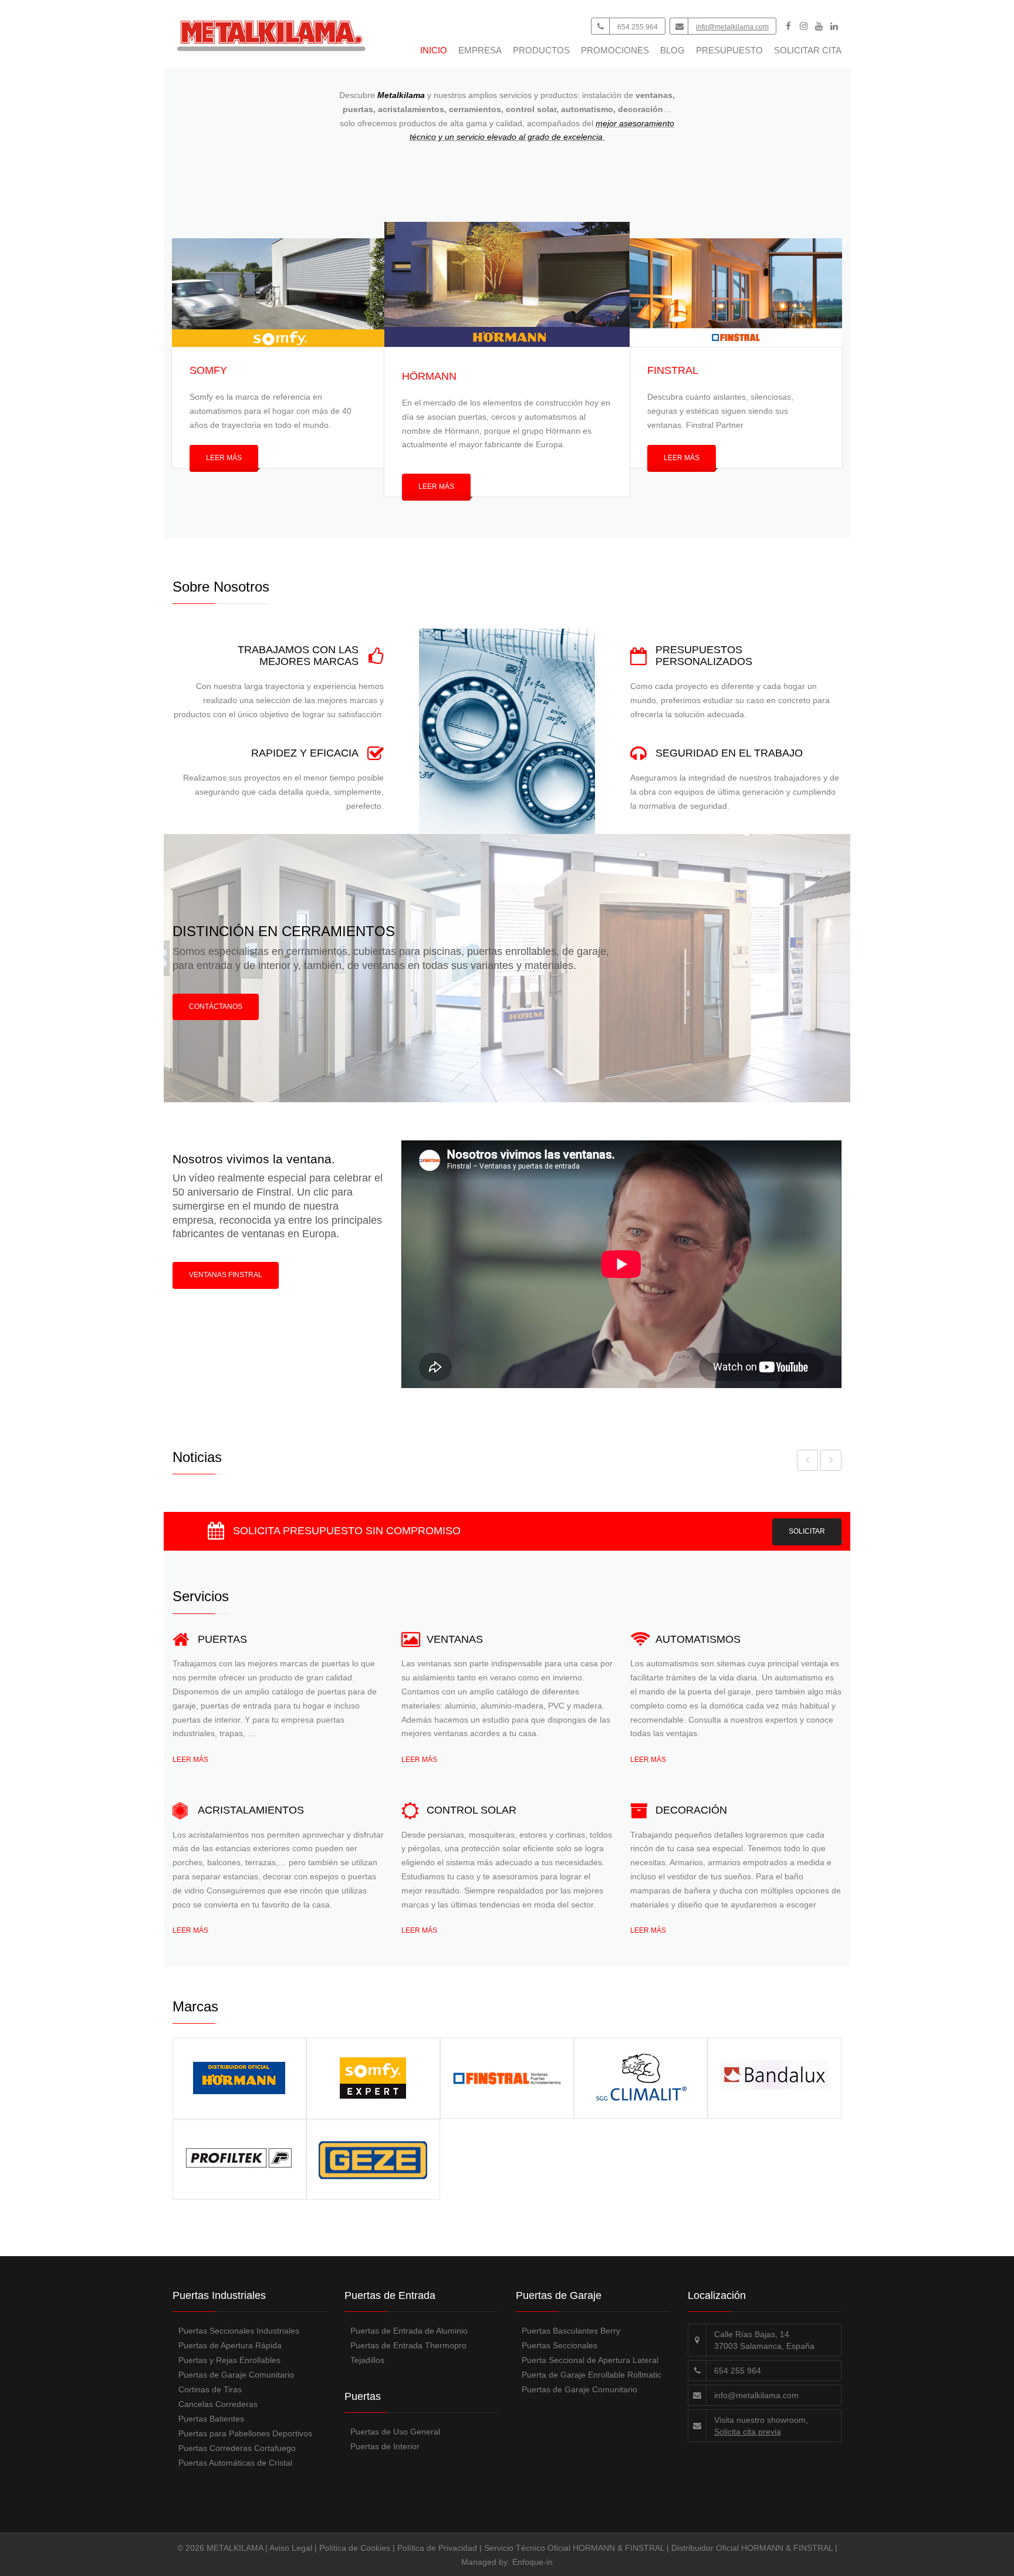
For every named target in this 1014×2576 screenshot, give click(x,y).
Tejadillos (367, 2360)
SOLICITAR (807, 1531)
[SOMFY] (278, 293)
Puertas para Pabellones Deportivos (245, 2433)
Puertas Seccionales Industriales (239, 2331)
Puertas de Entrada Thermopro (408, 2345)
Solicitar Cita (808, 50)
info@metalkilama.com (732, 27)
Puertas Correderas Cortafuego (237, 2448)
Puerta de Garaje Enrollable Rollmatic (591, 2375)
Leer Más (224, 458)
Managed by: (487, 2562)
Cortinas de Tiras (210, 2389)
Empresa (480, 50)
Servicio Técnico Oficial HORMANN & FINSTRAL (574, 2548)
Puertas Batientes (211, 2419)
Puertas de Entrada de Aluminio (409, 2331)
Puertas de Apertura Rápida (230, 2345)
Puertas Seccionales (560, 2345)
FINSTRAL (673, 370)
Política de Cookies (355, 2548)
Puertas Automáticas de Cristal (235, 2463)
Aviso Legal (291, 2548)
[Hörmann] (507, 284)
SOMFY (208, 370)
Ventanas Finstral (226, 1275)
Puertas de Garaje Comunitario (236, 2375)
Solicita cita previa (748, 2432)
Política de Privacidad (437, 2548)
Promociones (615, 50)
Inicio (434, 50)
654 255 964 (638, 27)
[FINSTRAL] (736, 293)
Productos (541, 50)
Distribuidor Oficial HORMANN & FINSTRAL (752, 2548)
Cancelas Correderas (218, 2404)
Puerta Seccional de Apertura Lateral (590, 2360)
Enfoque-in (533, 2562)
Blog (672, 50)
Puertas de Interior (385, 2446)
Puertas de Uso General (395, 2432)
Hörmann (429, 376)
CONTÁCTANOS (216, 1007)
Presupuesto (729, 50)
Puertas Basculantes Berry (571, 2331)
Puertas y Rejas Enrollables (229, 2360)
